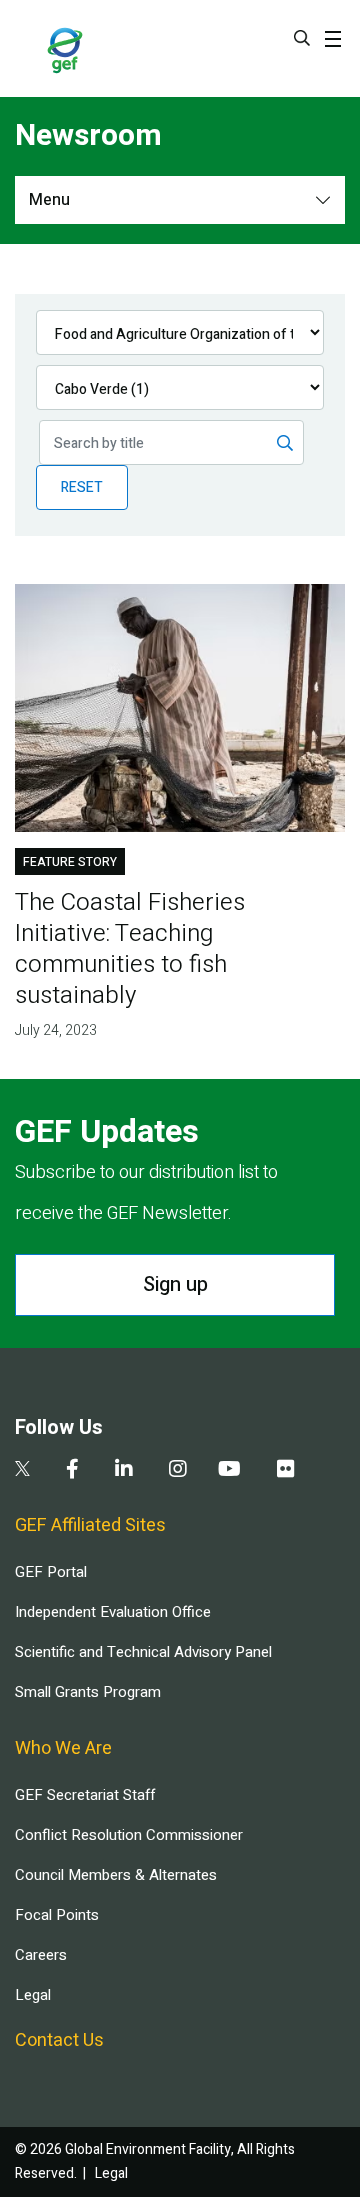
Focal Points (57, 1915)
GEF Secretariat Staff (85, 1795)
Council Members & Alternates (116, 1875)
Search (302, 38)
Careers (41, 1955)
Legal (33, 1995)
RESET (82, 487)
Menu (49, 200)
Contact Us (59, 2040)
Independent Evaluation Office (113, 1612)
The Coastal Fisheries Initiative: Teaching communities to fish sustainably (130, 949)
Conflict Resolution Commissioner (129, 1835)
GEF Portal (51, 1572)
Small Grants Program (88, 1692)
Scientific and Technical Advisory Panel (143, 1652)
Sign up (175, 1284)
